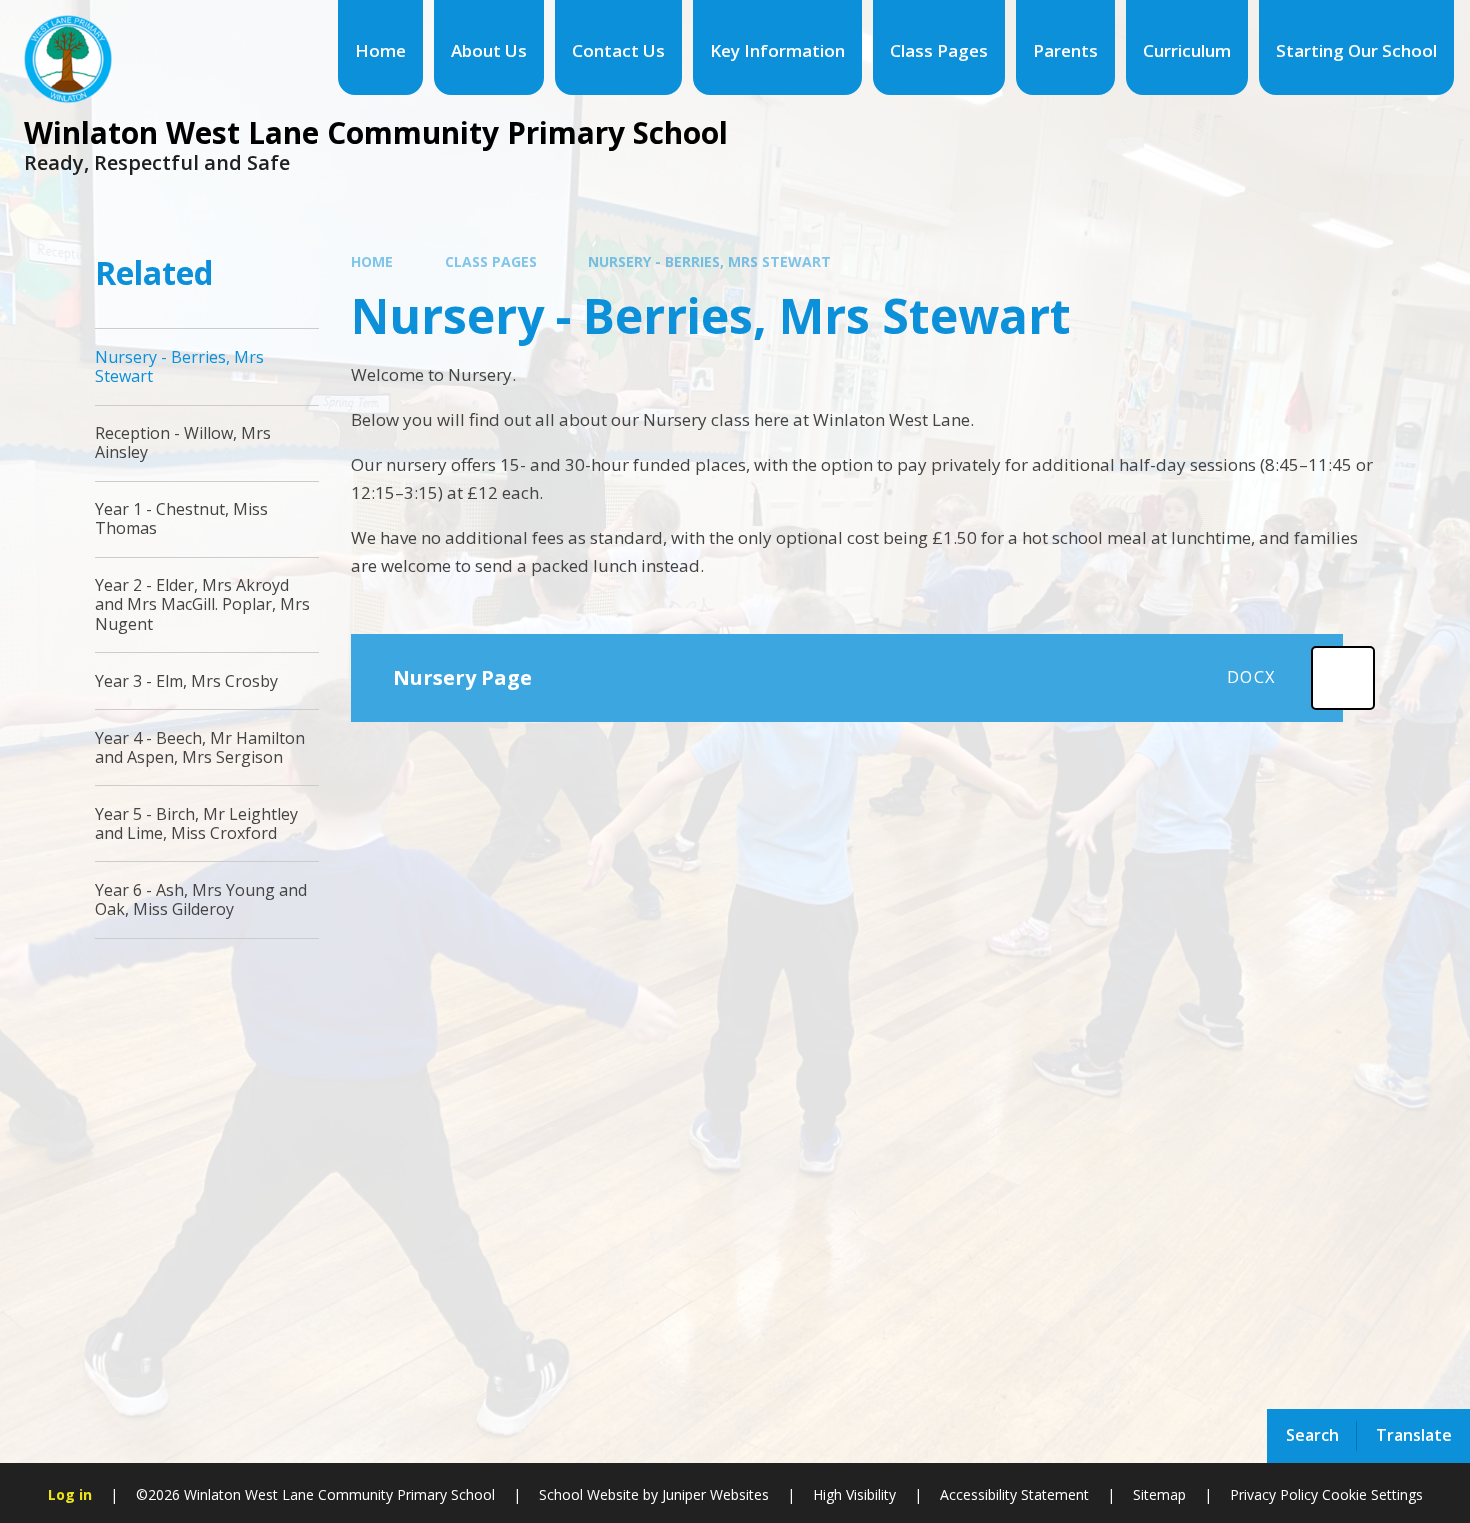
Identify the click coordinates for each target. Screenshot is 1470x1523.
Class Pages (491, 261)
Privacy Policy (1274, 1494)
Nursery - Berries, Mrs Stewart (709, 261)
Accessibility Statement (1014, 1494)
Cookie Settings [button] (1372, 1494)
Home (372, 261)
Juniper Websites (713, 1494)
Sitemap (1159, 1494)
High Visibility (854, 1494)
